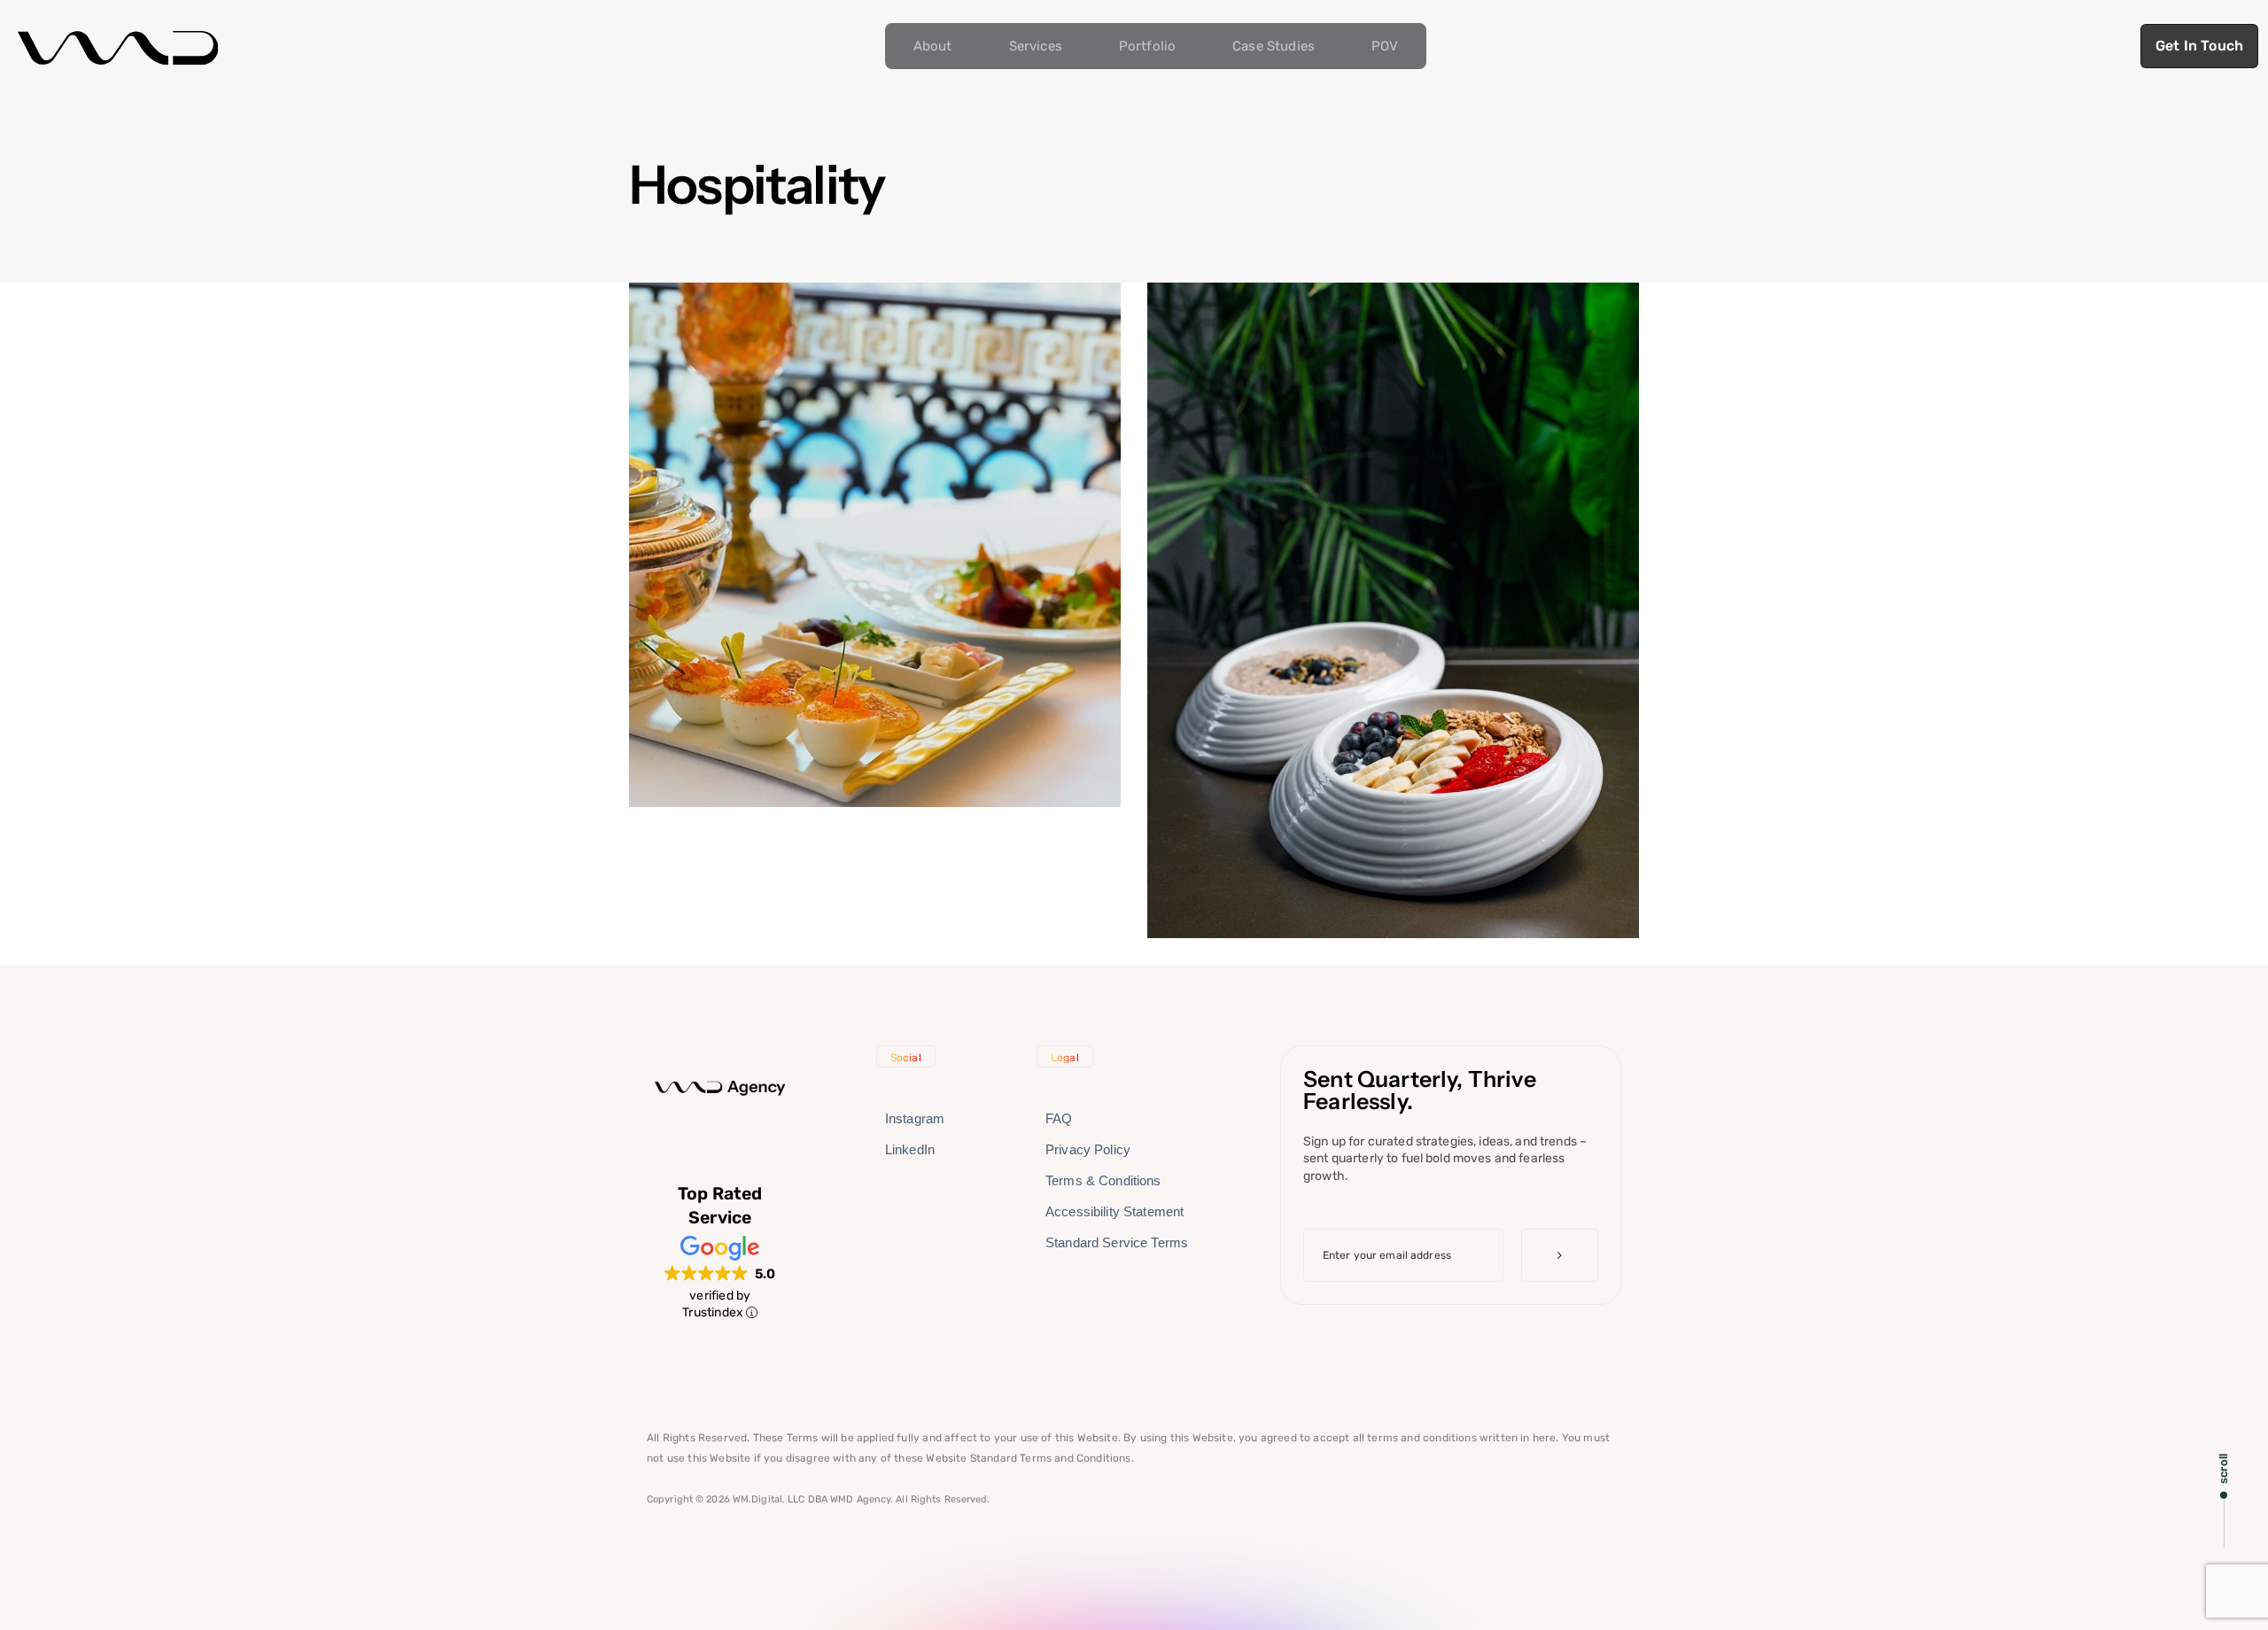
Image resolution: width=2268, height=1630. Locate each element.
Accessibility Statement (1115, 1211)
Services (1036, 46)
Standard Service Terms (1117, 1242)
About (933, 46)
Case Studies (1274, 46)
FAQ (1059, 1118)
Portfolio (1147, 46)
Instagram (915, 1118)
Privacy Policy (1088, 1149)
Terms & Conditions (1103, 1180)
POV (1385, 46)
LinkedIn (910, 1149)
